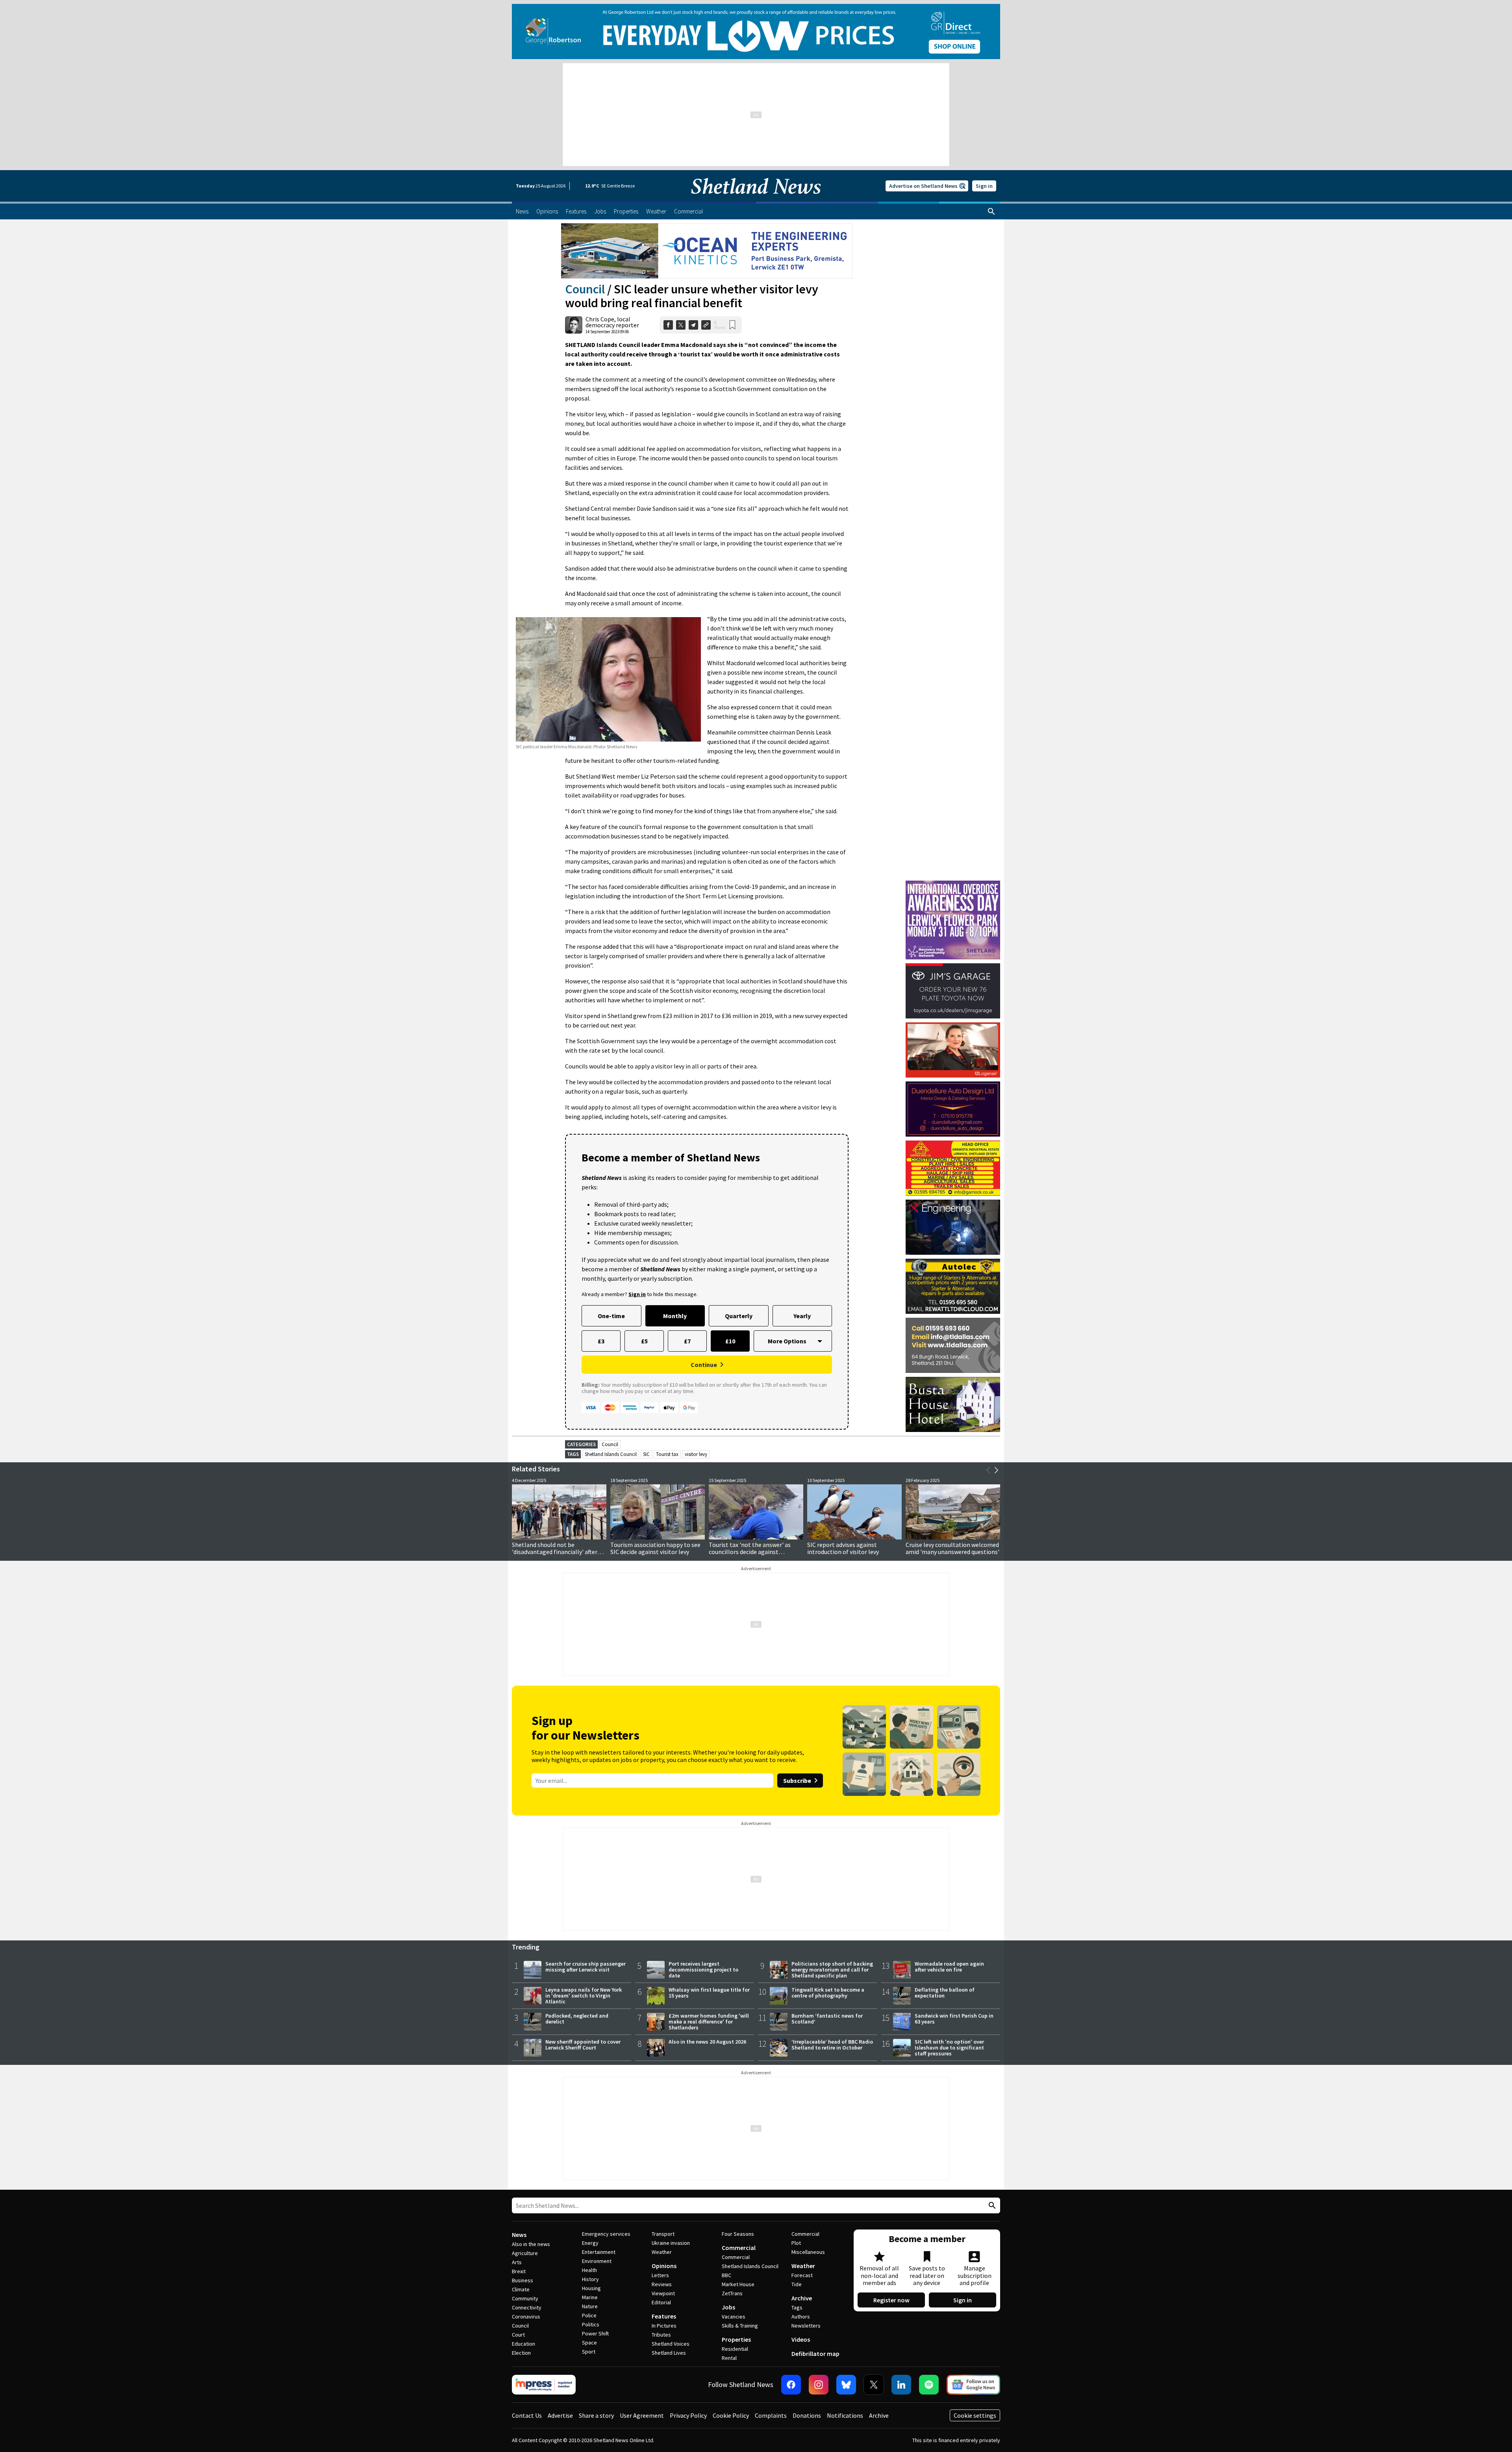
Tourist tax (667, 1454)
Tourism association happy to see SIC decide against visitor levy (655, 1548)
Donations (807, 2415)
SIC (646, 1454)
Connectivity (527, 2307)
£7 (687, 1341)
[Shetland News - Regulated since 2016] (544, 2385)
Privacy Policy (688, 2415)
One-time (611, 1316)
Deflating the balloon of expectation (945, 1993)
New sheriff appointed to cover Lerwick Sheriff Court (583, 2045)
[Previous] (988, 1470)
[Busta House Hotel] (953, 1404)
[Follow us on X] (874, 2385)
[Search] (991, 211)
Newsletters (806, 2326)
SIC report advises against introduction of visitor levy (843, 1548)
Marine (590, 2297)
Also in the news (531, 2244)
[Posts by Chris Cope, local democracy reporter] (574, 325)
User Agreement (642, 2415)
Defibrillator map (815, 2354)
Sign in (984, 186)
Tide (797, 2284)
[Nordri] (953, 1227)
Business (523, 2280)
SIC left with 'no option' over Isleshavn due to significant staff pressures (949, 2048)
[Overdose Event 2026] (953, 884)
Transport (663, 2234)
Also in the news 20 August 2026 (707, 2042)
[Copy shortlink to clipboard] (706, 325)
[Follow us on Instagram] (819, 2385)
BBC (726, 2275)
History (590, 2279)
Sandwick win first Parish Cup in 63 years (954, 2019)
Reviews (662, 2284)
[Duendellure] (953, 1109)
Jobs (728, 2307)
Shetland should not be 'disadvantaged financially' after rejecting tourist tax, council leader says (559, 1555)
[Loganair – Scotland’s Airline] (953, 1050)
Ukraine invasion (671, 2243)
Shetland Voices (671, 2344)
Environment (597, 2261)
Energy (590, 2243)
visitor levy (696, 1454)
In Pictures (664, 2326)
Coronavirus (526, 2317)
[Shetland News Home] (756, 199)
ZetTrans (732, 2293)
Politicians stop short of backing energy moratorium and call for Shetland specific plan (832, 1970)
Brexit (519, 2271)
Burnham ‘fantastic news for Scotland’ (827, 2019)
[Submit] (991, 2206)
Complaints (771, 2415)
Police (589, 2315)
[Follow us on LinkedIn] (901, 2385)
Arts (517, 2262)
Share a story (596, 2415)
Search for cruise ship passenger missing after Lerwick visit (586, 1967)
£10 (730, 1341)
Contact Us (527, 2415)
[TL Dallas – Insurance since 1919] (953, 1345)
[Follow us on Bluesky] (846, 2385)
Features (664, 2316)
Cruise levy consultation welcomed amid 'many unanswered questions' (952, 1548)
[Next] (996, 1470)
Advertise (560, 2415)
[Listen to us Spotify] (929, 2385)
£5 (644, 1341)
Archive (802, 2298)
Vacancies (734, 2317)
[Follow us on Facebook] (791, 2385)
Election (521, 2353)
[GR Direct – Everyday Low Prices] (756, 32)
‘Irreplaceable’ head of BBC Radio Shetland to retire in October (832, 2045)
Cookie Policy (731, 2415)
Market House (738, 2284)
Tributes (661, 2335)
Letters (660, 2275)
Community (525, 2298)
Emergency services (606, 2234)
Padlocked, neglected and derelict (577, 2019)
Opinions (664, 2266)
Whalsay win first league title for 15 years (709, 1993)
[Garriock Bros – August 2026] (953, 1168)
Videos (801, 2339)
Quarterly (739, 1316)
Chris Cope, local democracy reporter (612, 322)
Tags (797, 2307)
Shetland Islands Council (611, 1454)
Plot (796, 2243)
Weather (662, 2252)
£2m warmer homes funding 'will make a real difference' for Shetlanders (709, 2022)
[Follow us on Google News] (973, 2385)
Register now (891, 2300)
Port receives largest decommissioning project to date (703, 1970)
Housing (591, 2288)
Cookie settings (975, 2415)
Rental (729, 2358)
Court (518, 2335)
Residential (735, 2349)
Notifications (845, 2415)
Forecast (802, 2275)
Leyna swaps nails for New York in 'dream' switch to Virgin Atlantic (584, 1996)
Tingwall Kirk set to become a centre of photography (828, 1993)
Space (589, 2343)
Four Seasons (738, 2234)
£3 (601, 1341)
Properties (736, 2339)
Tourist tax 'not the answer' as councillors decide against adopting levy (750, 1552)
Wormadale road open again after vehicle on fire (949, 1967)
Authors (801, 2317)
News (519, 2235)
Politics (591, 2324)
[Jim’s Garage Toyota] (953, 991)
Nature (590, 2306)
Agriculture (525, 2253)
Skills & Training (740, 2326)
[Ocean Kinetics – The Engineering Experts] (707, 251)
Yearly (802, 1316)
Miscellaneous (808, 2252)
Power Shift (595, 2333)
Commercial (739, 2248)
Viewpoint (663, 2293)
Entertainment (599, 2252)
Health (589, 2270)
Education (523, 2344)
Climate (521, 2289)
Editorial (661, 2302)
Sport (589, 2352)
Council (585, 289)
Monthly (675, 1316)
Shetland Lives (669, 2353)
